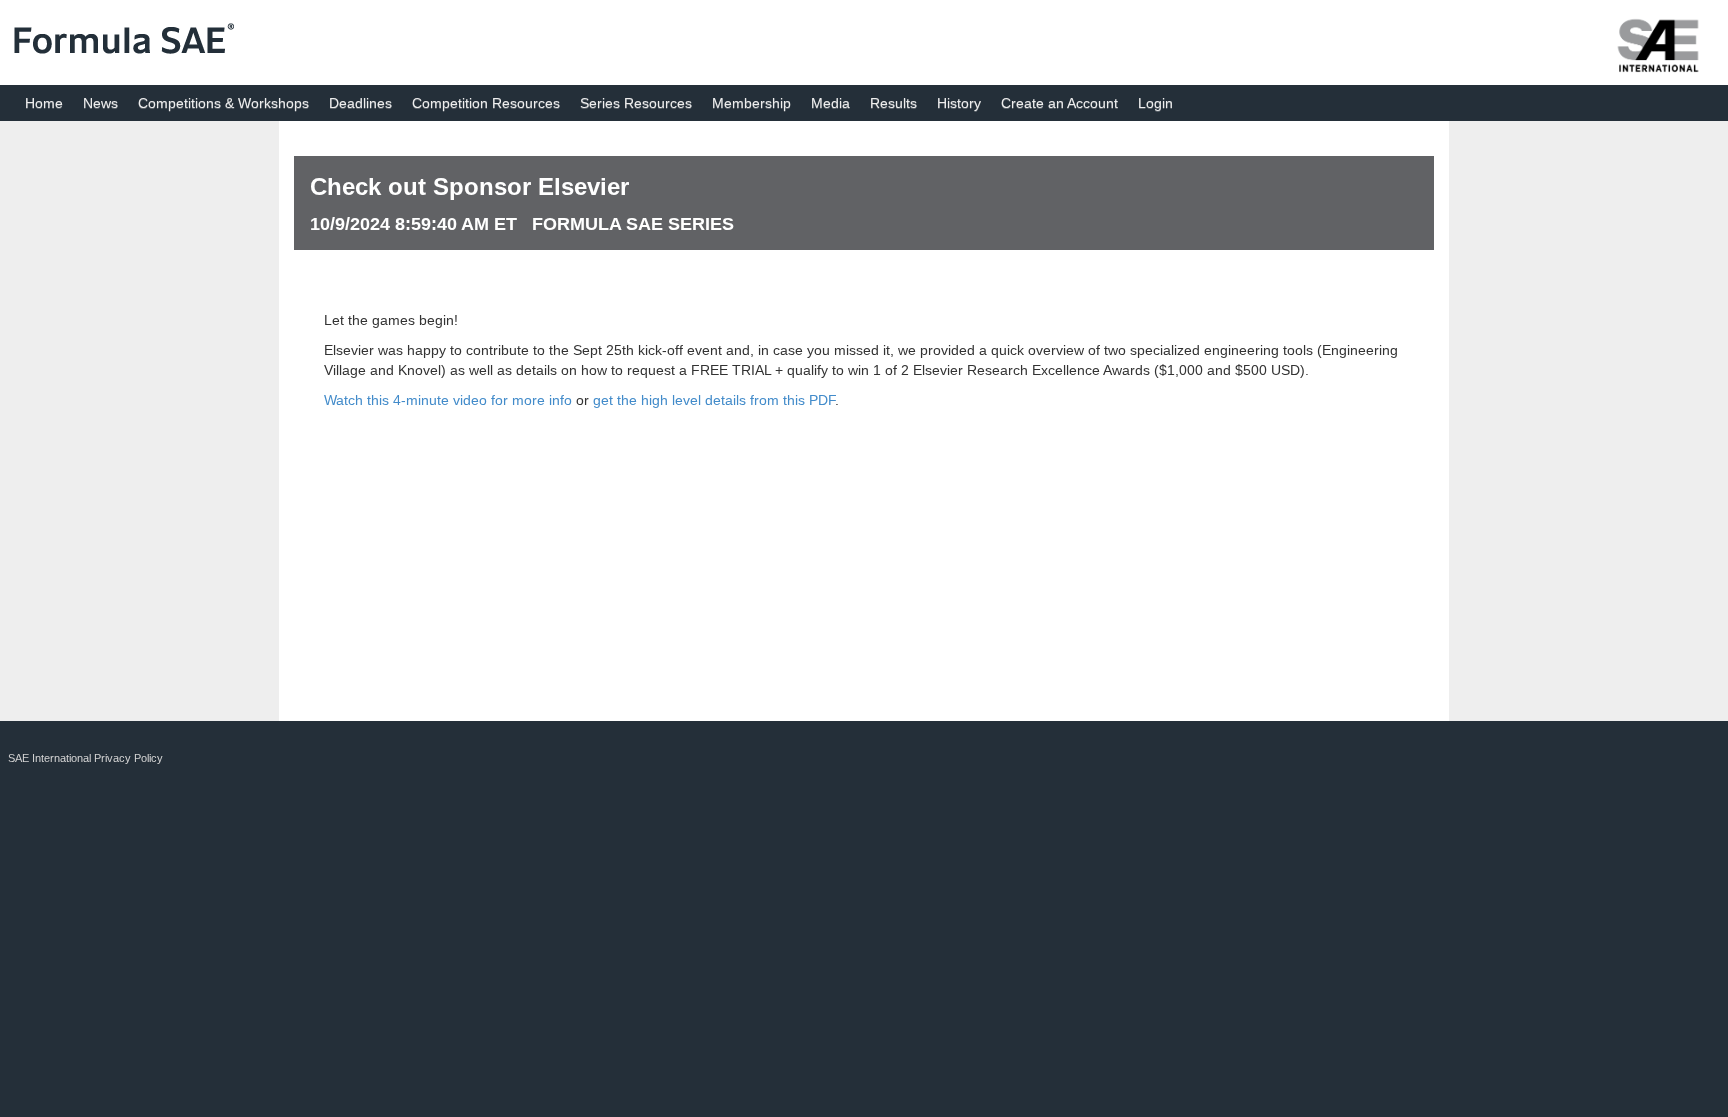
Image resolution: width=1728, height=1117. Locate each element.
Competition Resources (486, 103)
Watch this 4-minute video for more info (448, 400)
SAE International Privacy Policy (85, 758)
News (100, 103)
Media (830, 103)
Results (893, 103)
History (959, 103)
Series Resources (636, 103)
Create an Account (1059, 103)
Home (44, 103)
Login (1155, 103)
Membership (751, 103)
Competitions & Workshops (223, 103)
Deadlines (360, 103)
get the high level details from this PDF (714, 400)
